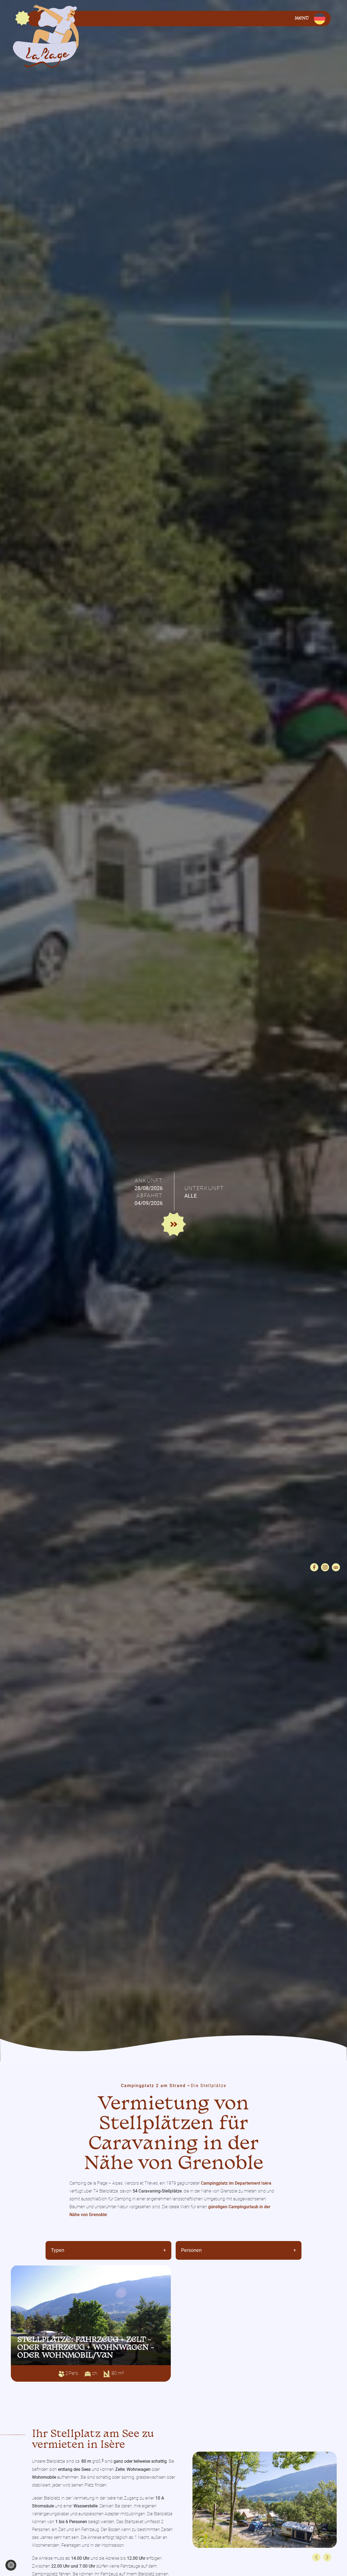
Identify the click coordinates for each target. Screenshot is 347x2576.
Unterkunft (204, 1188)
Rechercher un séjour (175, 1225)
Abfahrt (150, 1195)
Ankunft (149, 1181)
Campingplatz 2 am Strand (153, 2086)
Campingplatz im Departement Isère (236, 2183)
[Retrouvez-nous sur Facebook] (314, 1567)
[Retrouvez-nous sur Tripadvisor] (336, 1567)
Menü (302, 19)
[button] (316, 2557)
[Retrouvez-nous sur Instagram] (325, 1567)
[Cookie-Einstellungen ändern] (11, 2565)
